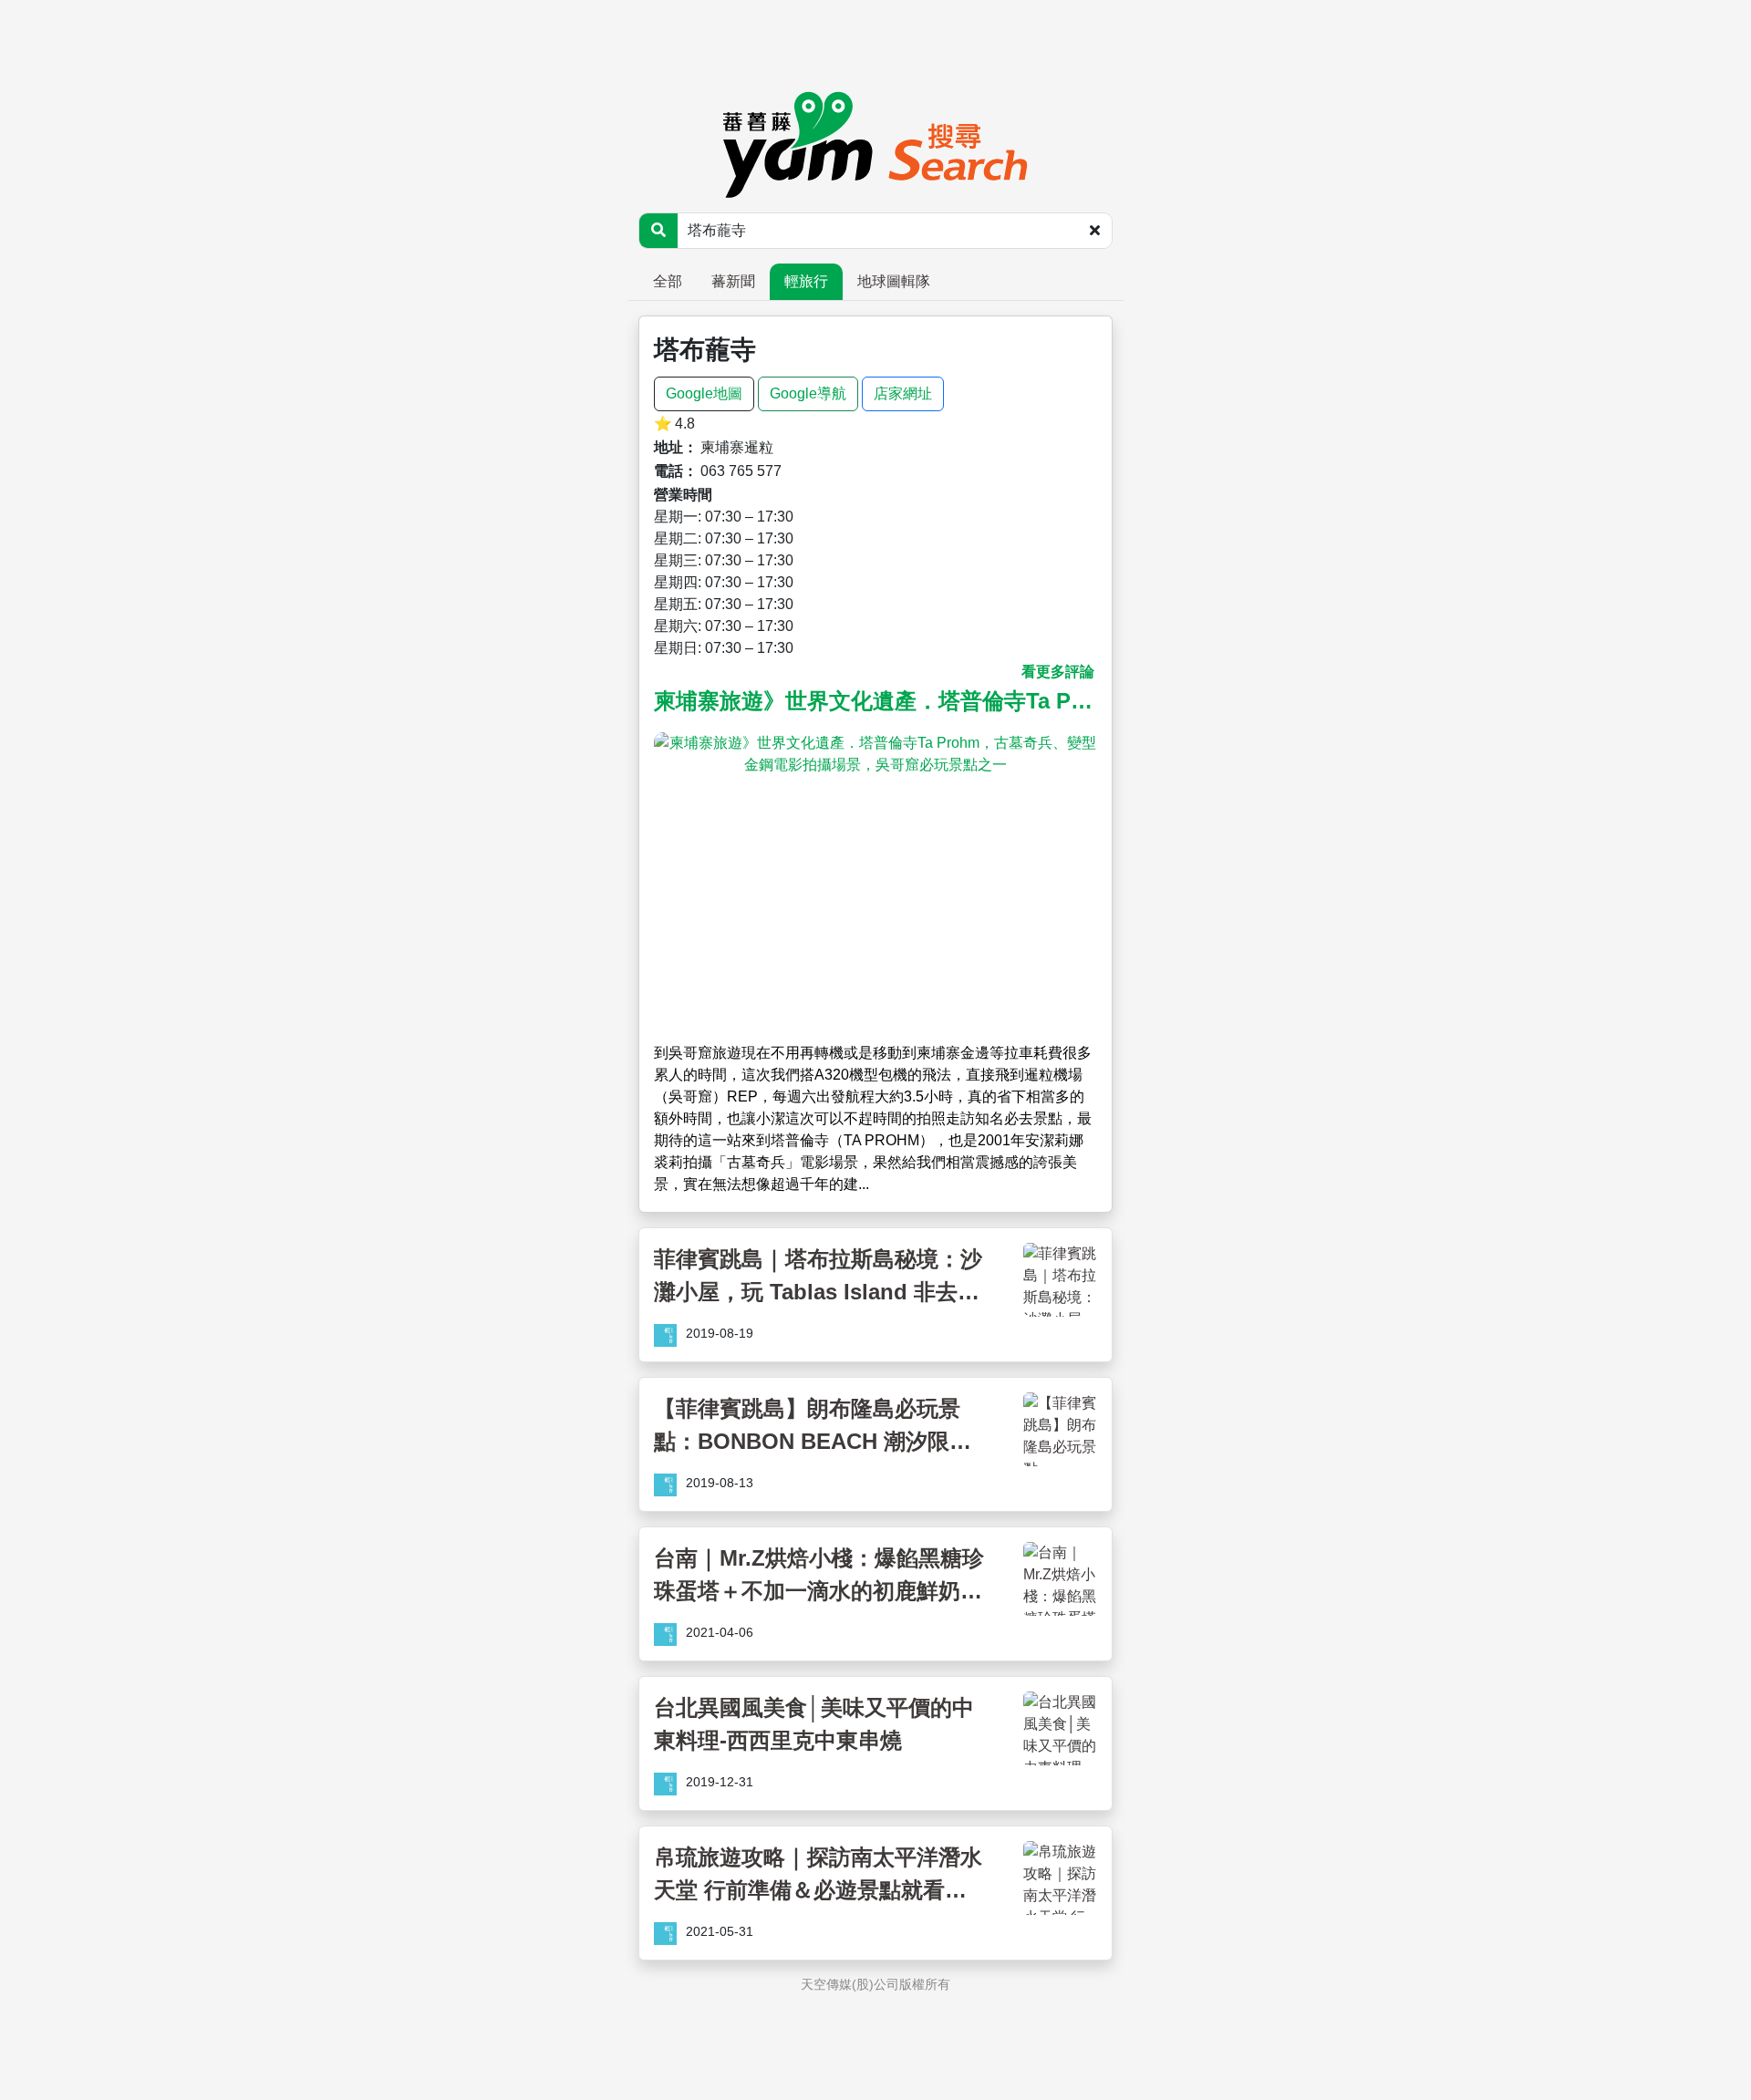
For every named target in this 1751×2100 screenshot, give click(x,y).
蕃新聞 (733, 281)
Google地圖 (704, 393)
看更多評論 (1058, 672)
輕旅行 (806, 281)
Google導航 (808, 393)
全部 (668, 281)
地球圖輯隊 (894, 281)
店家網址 (903, 393)
